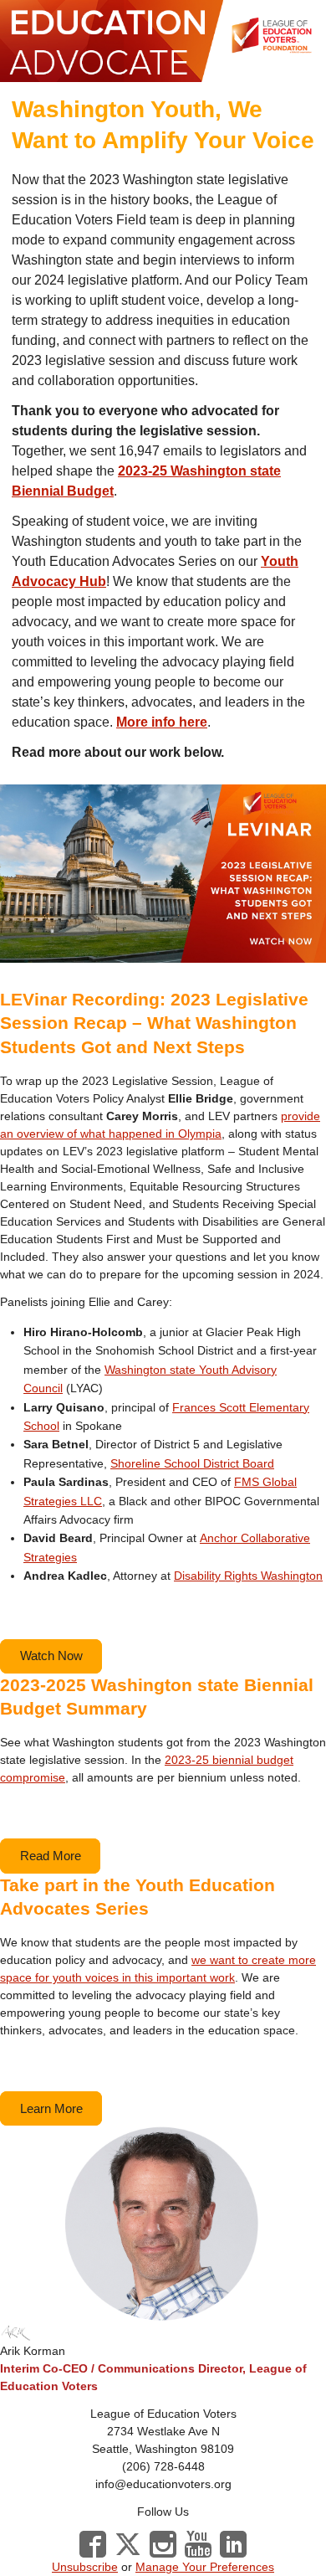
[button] (51, 1656)
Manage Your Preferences (205, 2567)
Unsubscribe (85, 2567)
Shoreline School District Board (192, 1463)
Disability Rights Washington (248, 1576)
